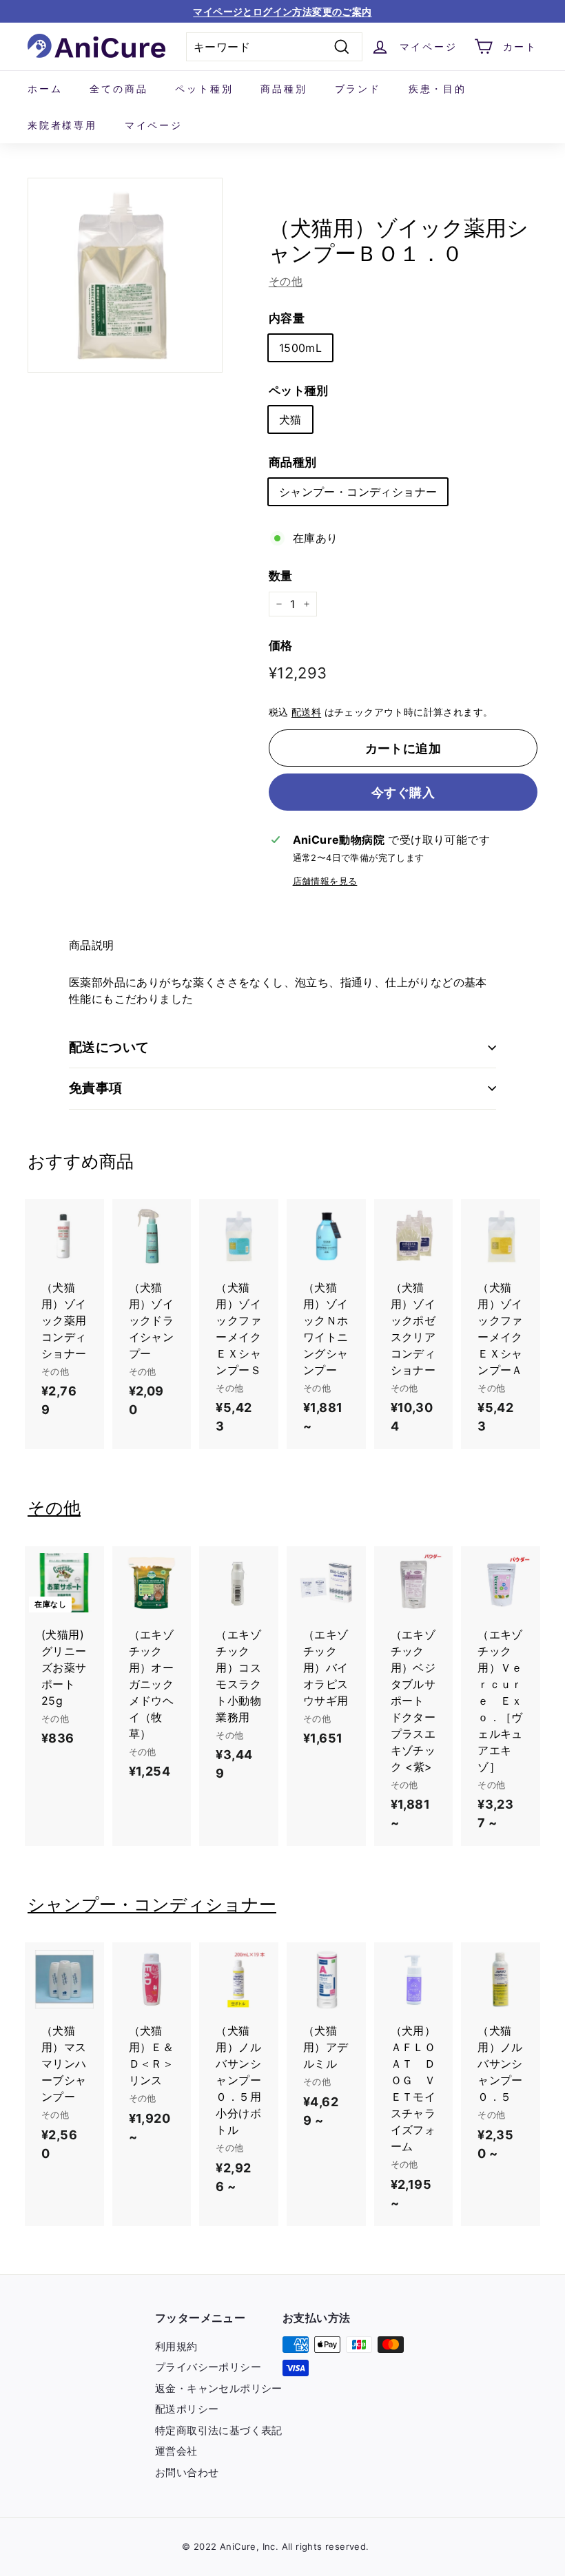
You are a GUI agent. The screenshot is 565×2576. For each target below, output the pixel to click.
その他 (286, 281)
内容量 (287, 318)
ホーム (45, 89)
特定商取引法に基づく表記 (219, 2430)
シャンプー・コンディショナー (358, 492)
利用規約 (176, 2346)
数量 (281, 576)
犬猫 (290, 419)
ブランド (358, 89)
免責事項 (96, 1088)
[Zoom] (125, 275)
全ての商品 (119, 89)
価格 (281, 645)
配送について (109, 1047)
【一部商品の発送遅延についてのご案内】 (282, 11)
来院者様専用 (62, 125)
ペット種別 (204, 89)
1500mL (300, 348)
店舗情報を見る (325, 881)
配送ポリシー (187, 2409)
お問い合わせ (187, 2472)
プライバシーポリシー (208, 2367)
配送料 (306, 712)
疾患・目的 (438, 89)
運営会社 (176, 2451)
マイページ (154, 125)
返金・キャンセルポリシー (219, 2388)
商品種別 (284, 89)
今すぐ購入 (403, 792)
